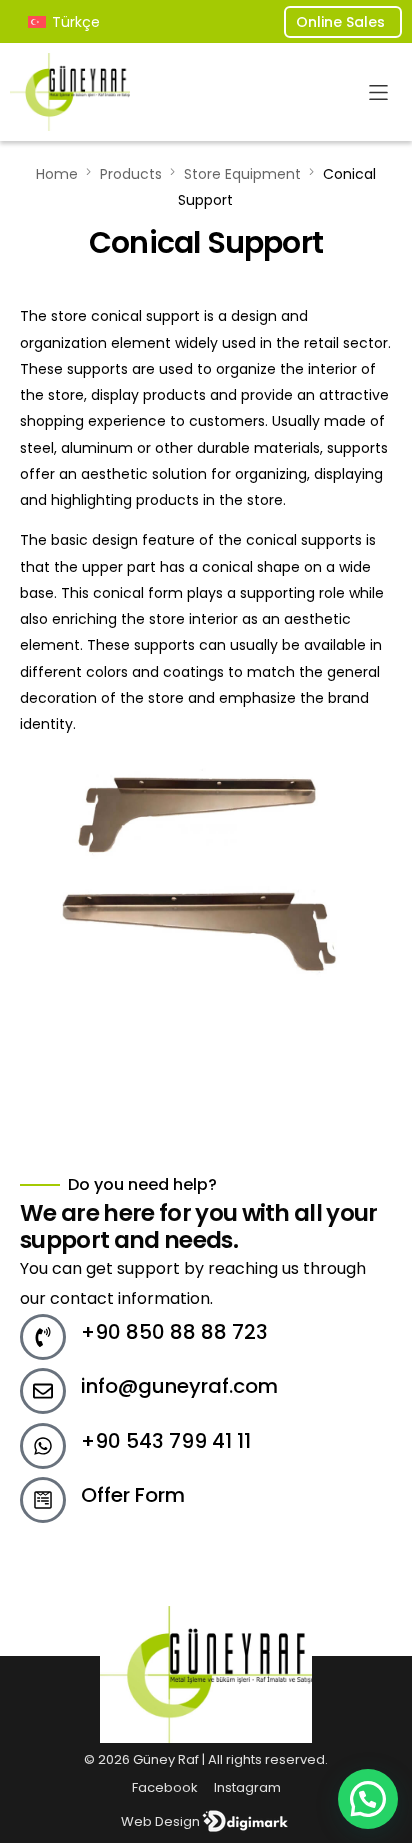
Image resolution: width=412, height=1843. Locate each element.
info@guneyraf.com (179, 1386)
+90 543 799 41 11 (166, 1441)
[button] (378, 92)
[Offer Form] (43, 1500)
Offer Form (133, 1495)
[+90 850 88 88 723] (43, 1337)
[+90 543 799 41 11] (43, 1446)
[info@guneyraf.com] (43, 1391)
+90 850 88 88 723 (174, 1332)
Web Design (160, 1821)
